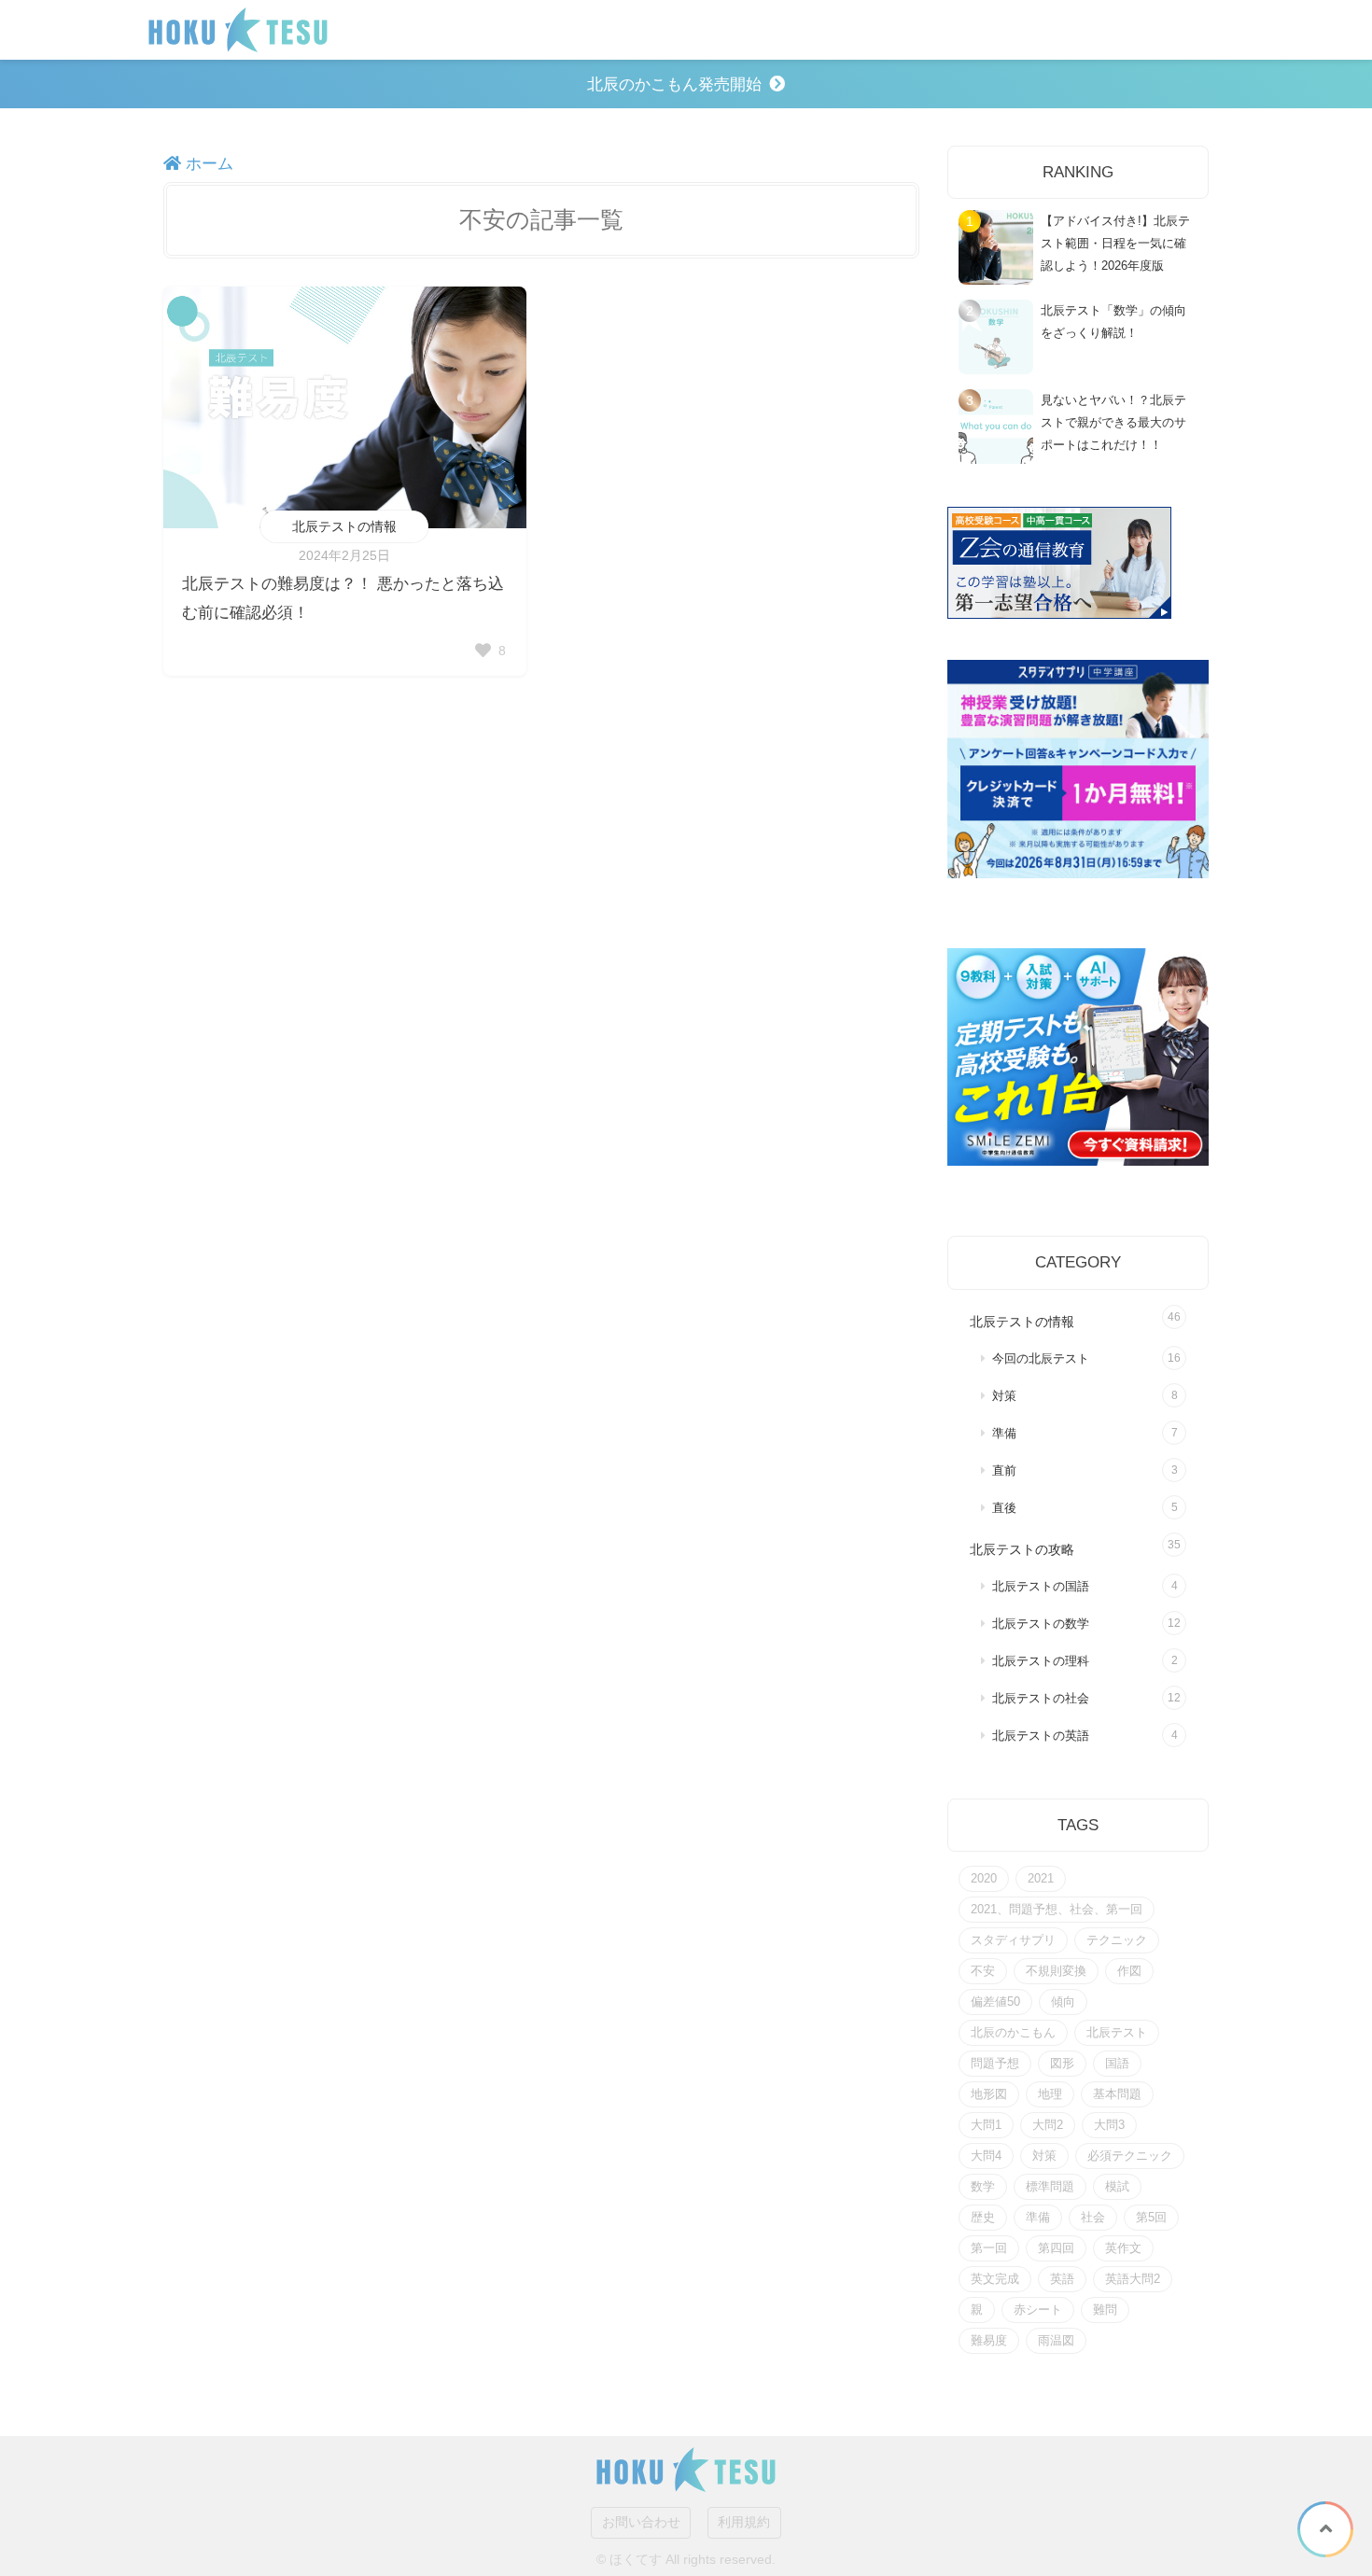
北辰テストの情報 (344, 526)
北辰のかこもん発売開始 (674, 84)
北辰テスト (1117, 2032)
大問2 (1048, 2125)
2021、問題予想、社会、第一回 (1057, 1909)
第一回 (989, 2248)
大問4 (986, 2156)
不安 (983, 1971)
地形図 (989, 2094)
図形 (1062, 2063)
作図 (1129, 1971)
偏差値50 (995, 2002)
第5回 (1151, 2217)
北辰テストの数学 (1041, 1624)
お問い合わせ (641, 2522)
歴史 (983, 2217)
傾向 (1063, 2002)
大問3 (1109, 2125)
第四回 (1056, 2248)
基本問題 (1117, 2094)
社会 (1093, 2217)
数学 (983, 2186)
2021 (1041, 1878)
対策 (1004, 1396)
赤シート (1038, 2310)
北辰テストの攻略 (1022, 1549)
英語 (1062, 2279)
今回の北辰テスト (1041, 1359)
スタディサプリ (1013, 1940)
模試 (1117, 2186)
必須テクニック (1130, 2156)
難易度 (989, 2340)
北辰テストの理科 (1041, 1661)
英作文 (1123, 2248)
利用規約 (744, 2522)
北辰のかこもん (1013, 2032)
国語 (1117, 2063)
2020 (984, 1878)
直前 (1004, 1471)
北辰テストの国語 (1041, 1587)
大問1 (986, 2125)
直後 (1004, 1508)
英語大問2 (1133, 2279)
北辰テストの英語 (1041, 1736)
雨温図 (1056, 2340)
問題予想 (995, 2063)
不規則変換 (1056, 1971)
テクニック (1117, 1940)
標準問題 (1050, 2186)
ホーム (207, 164)
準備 (1004, 1434)
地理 (1050, 2094)
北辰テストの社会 (1041, 1699)
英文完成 (995, 2279)
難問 (1105, 2310)
